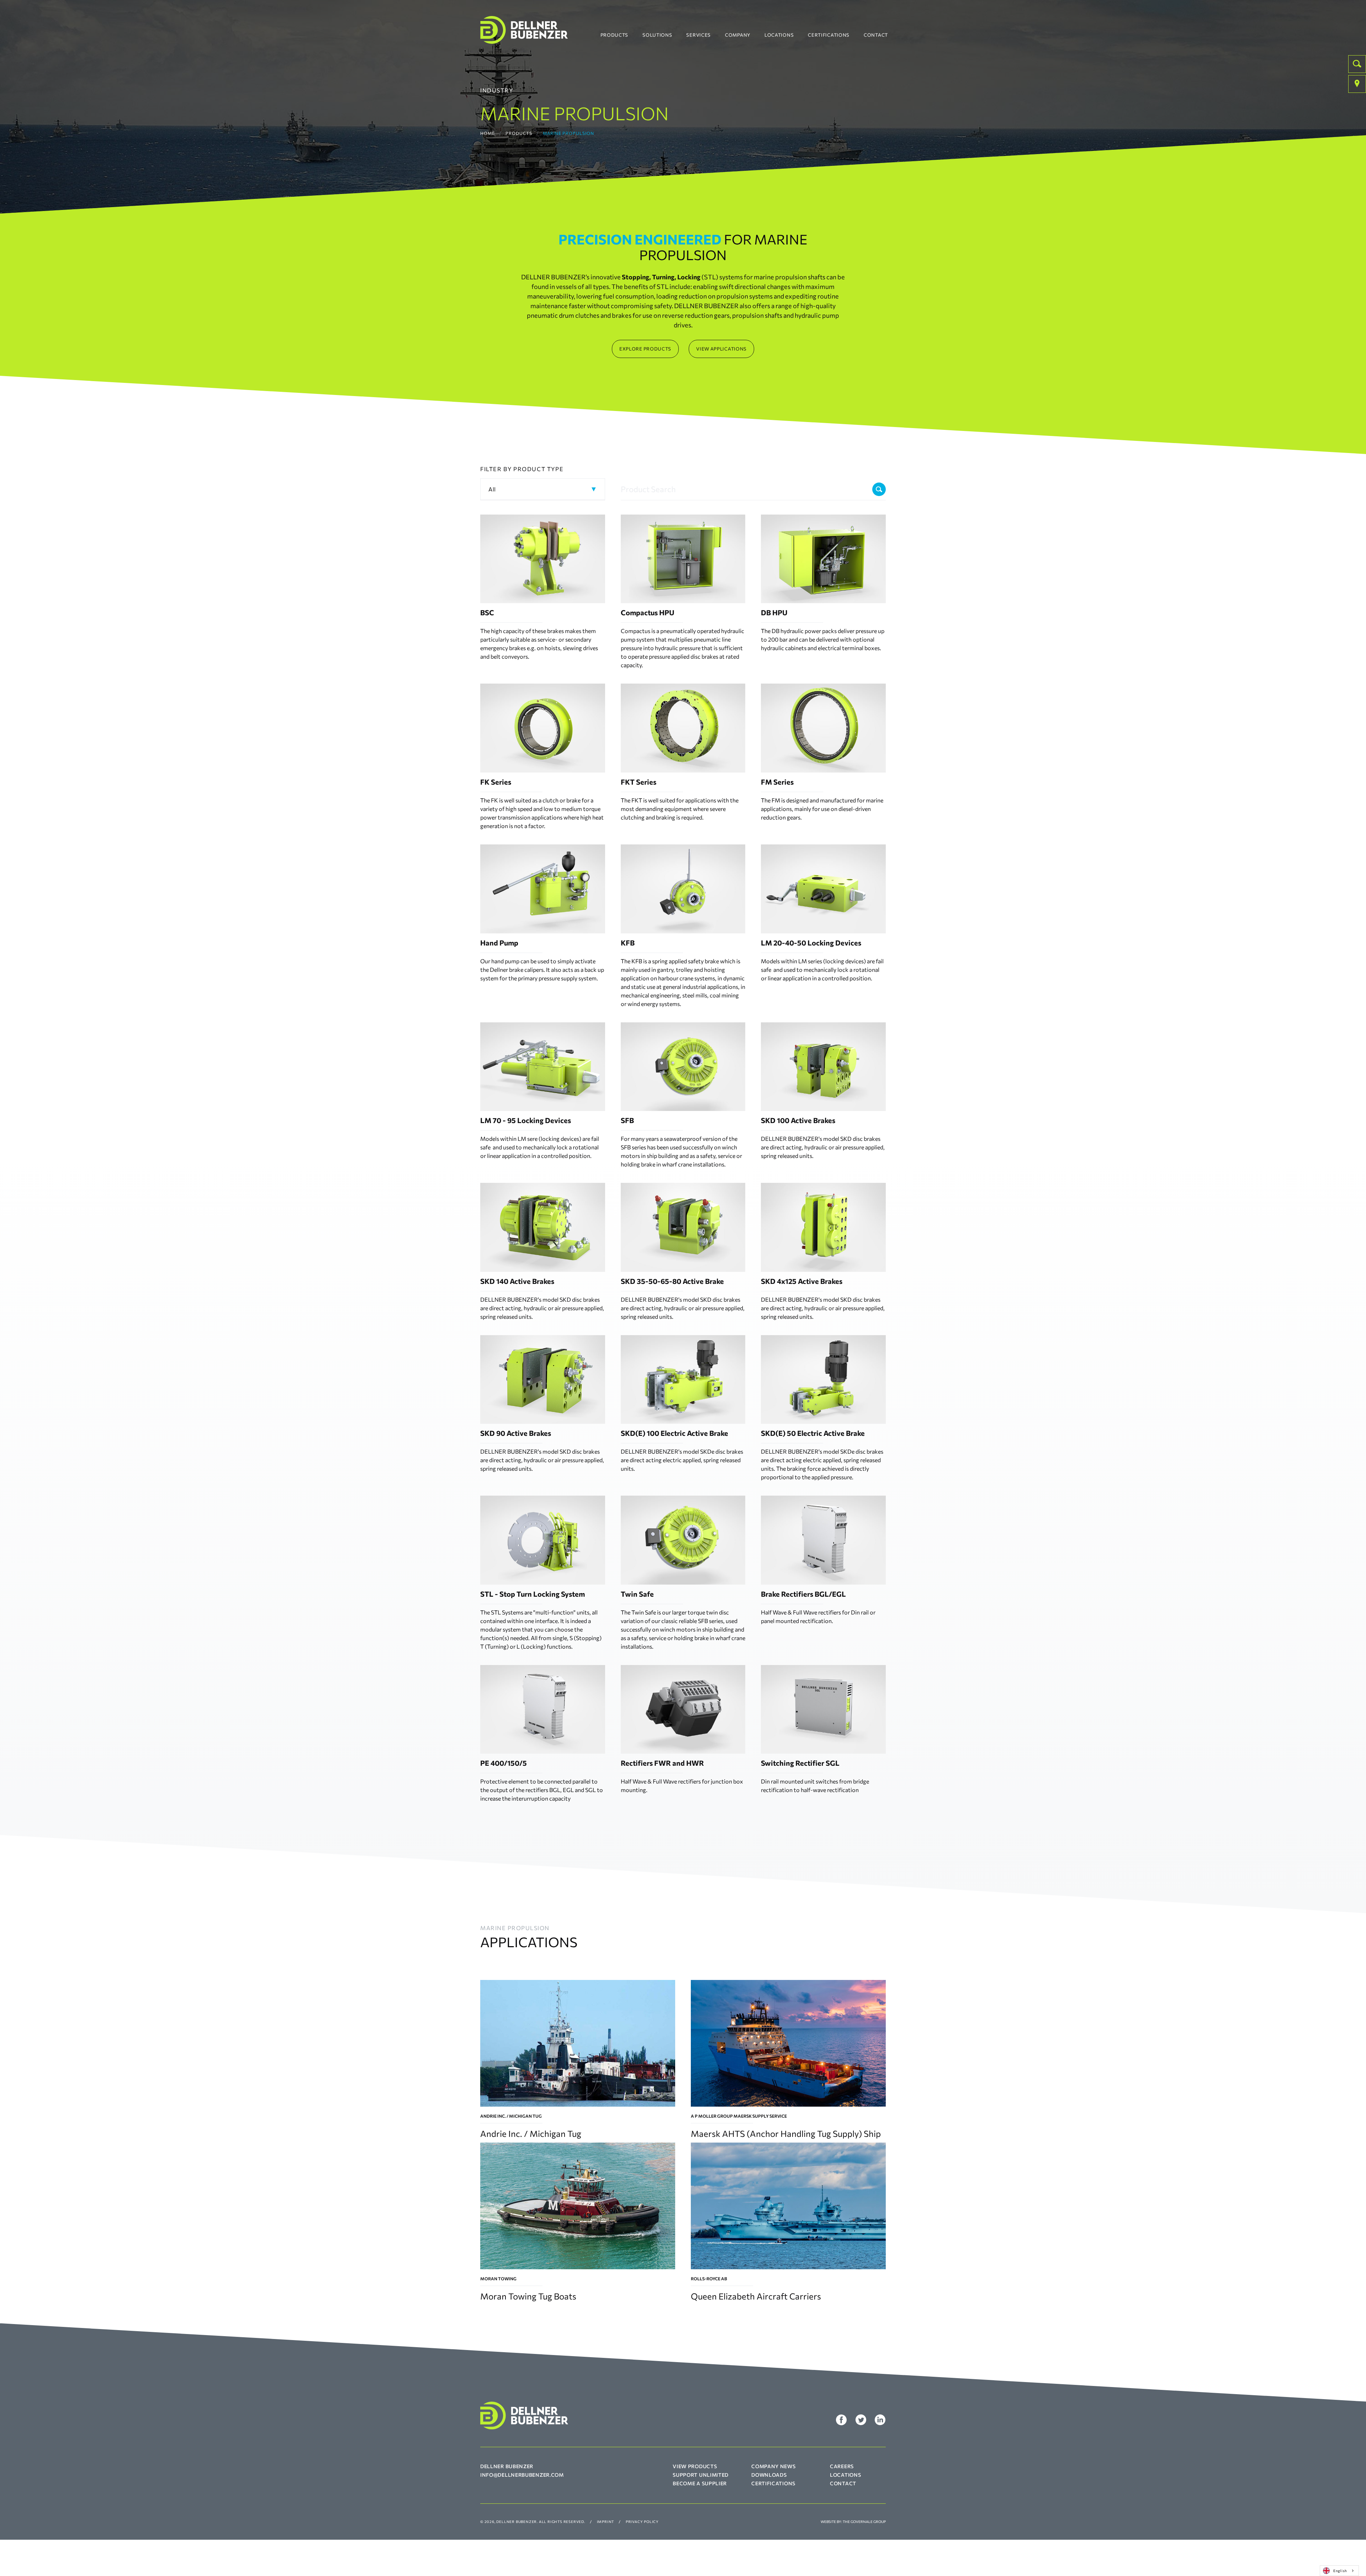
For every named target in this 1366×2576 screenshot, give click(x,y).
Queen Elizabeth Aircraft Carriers (756, 2296)
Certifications (829, 35)
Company (738, 35)
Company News (773, 2466)
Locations (779, 35)
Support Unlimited (701, 2475)
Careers (842, 2466)
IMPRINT (606, 2522)
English (1340, 2570)
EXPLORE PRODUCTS (645, 349)
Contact (876, 35)
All (492, 489)
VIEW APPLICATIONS (721, 349)
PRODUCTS (519, 133)
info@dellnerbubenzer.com (522, 2475)
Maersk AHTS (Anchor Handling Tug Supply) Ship (786, 2134)
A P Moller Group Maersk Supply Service (739, 2116)
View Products (695, 2466)
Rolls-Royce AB (709, 2279)
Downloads (769, 2475)
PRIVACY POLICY (642, 2522)
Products (615, 35)
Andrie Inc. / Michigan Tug (511, 2116)
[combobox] (1339, 2571)
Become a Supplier (700, 2483)
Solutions (657, 35)
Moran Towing (498, 2279)
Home (488, 133)
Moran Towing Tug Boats (528, 2296)
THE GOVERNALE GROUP (864, 2522)
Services (698, 35)
